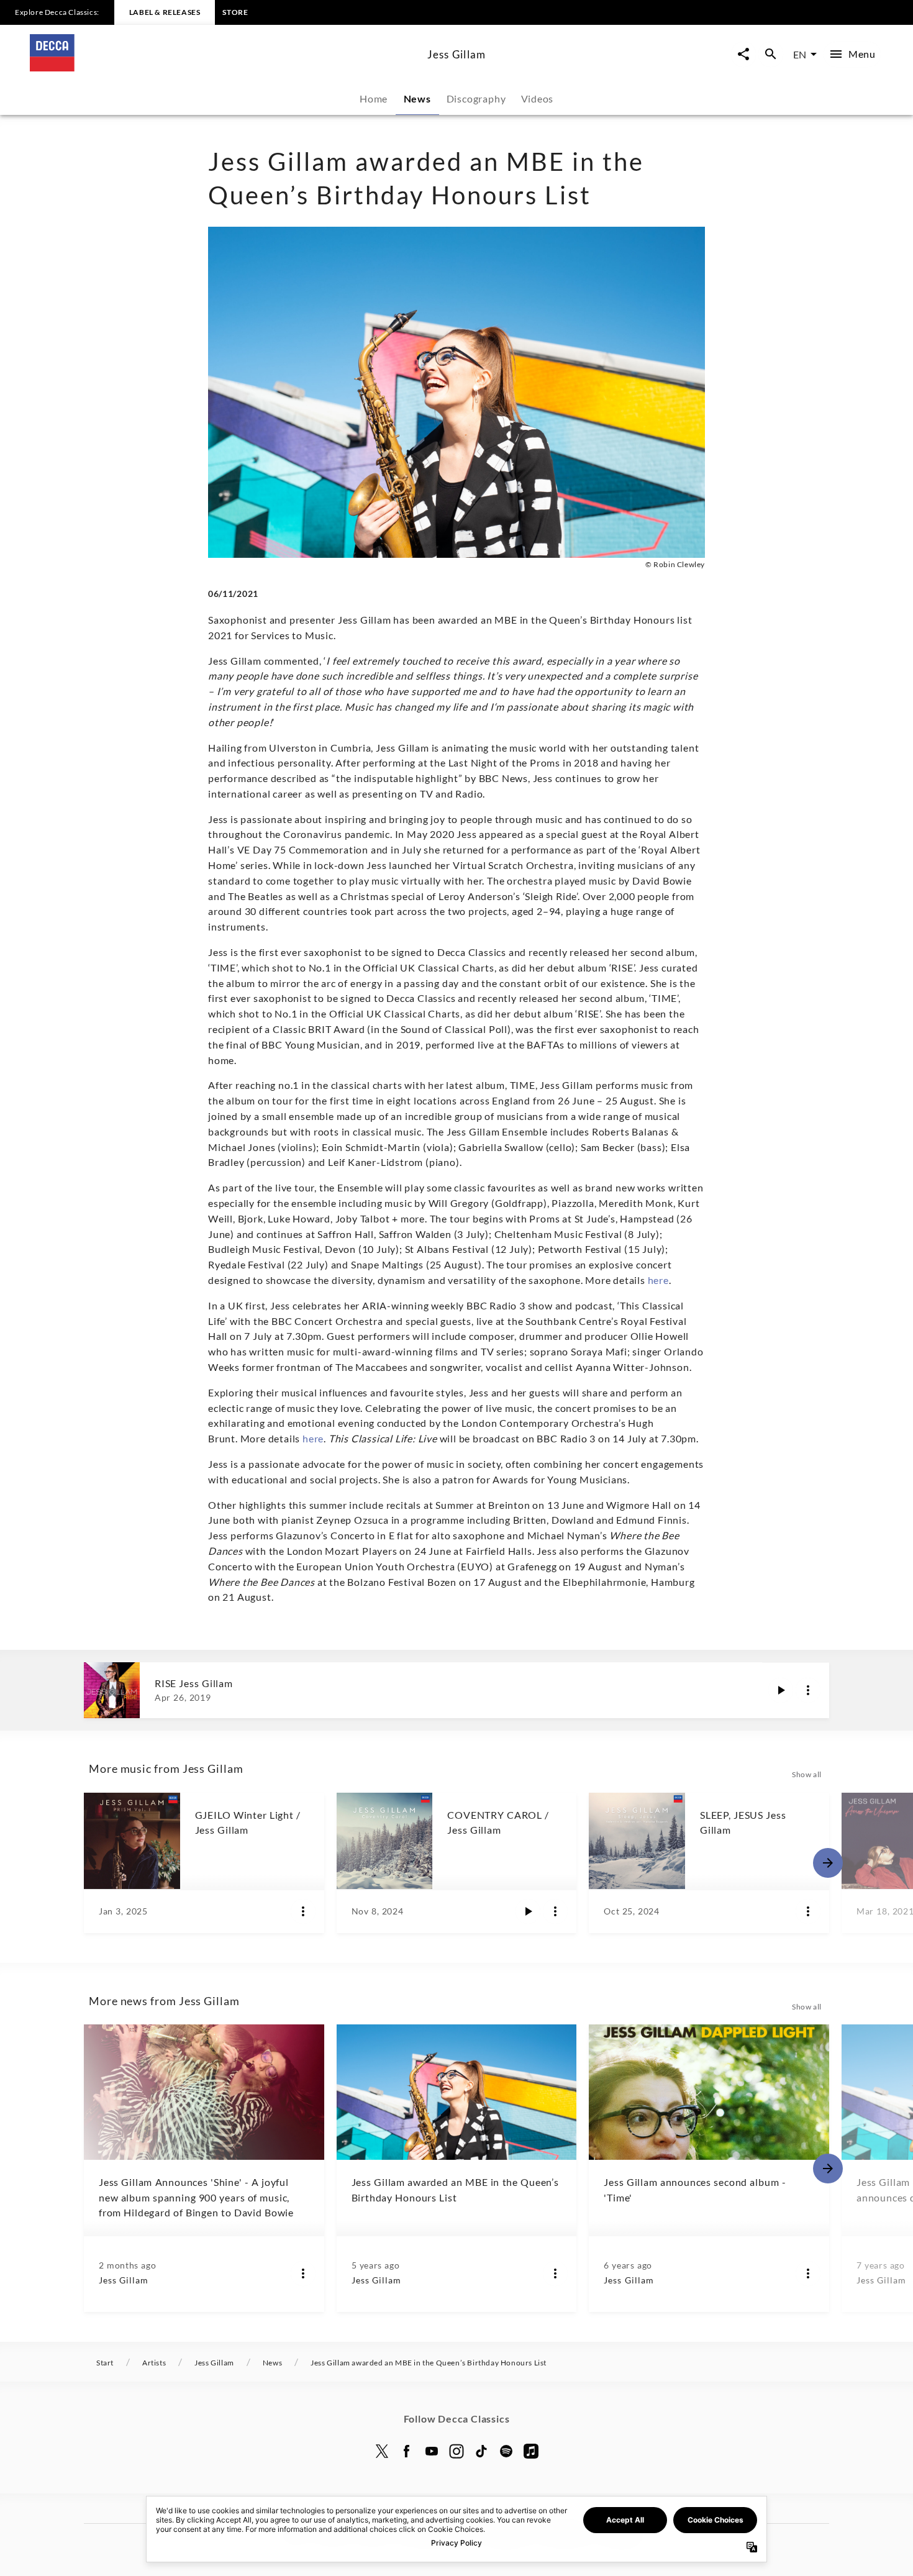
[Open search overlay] (771, 54)
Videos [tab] (538, 98)
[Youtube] (432, 2451)
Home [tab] (374, 98)
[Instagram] (457, 2451)
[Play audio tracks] (781, 1690)
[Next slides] (828, 1863)
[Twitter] (382, 2451)
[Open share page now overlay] (743, 54)
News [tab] (417, 98)
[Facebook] (407, 2451)
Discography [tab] (476, 98)
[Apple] (531, 2451)
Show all (807, 1774)
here (658, 1280)
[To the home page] (224, 67)
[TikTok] (481, 2451)
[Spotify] (506, 2451)
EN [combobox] (800, 54)
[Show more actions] (808, 1690)
